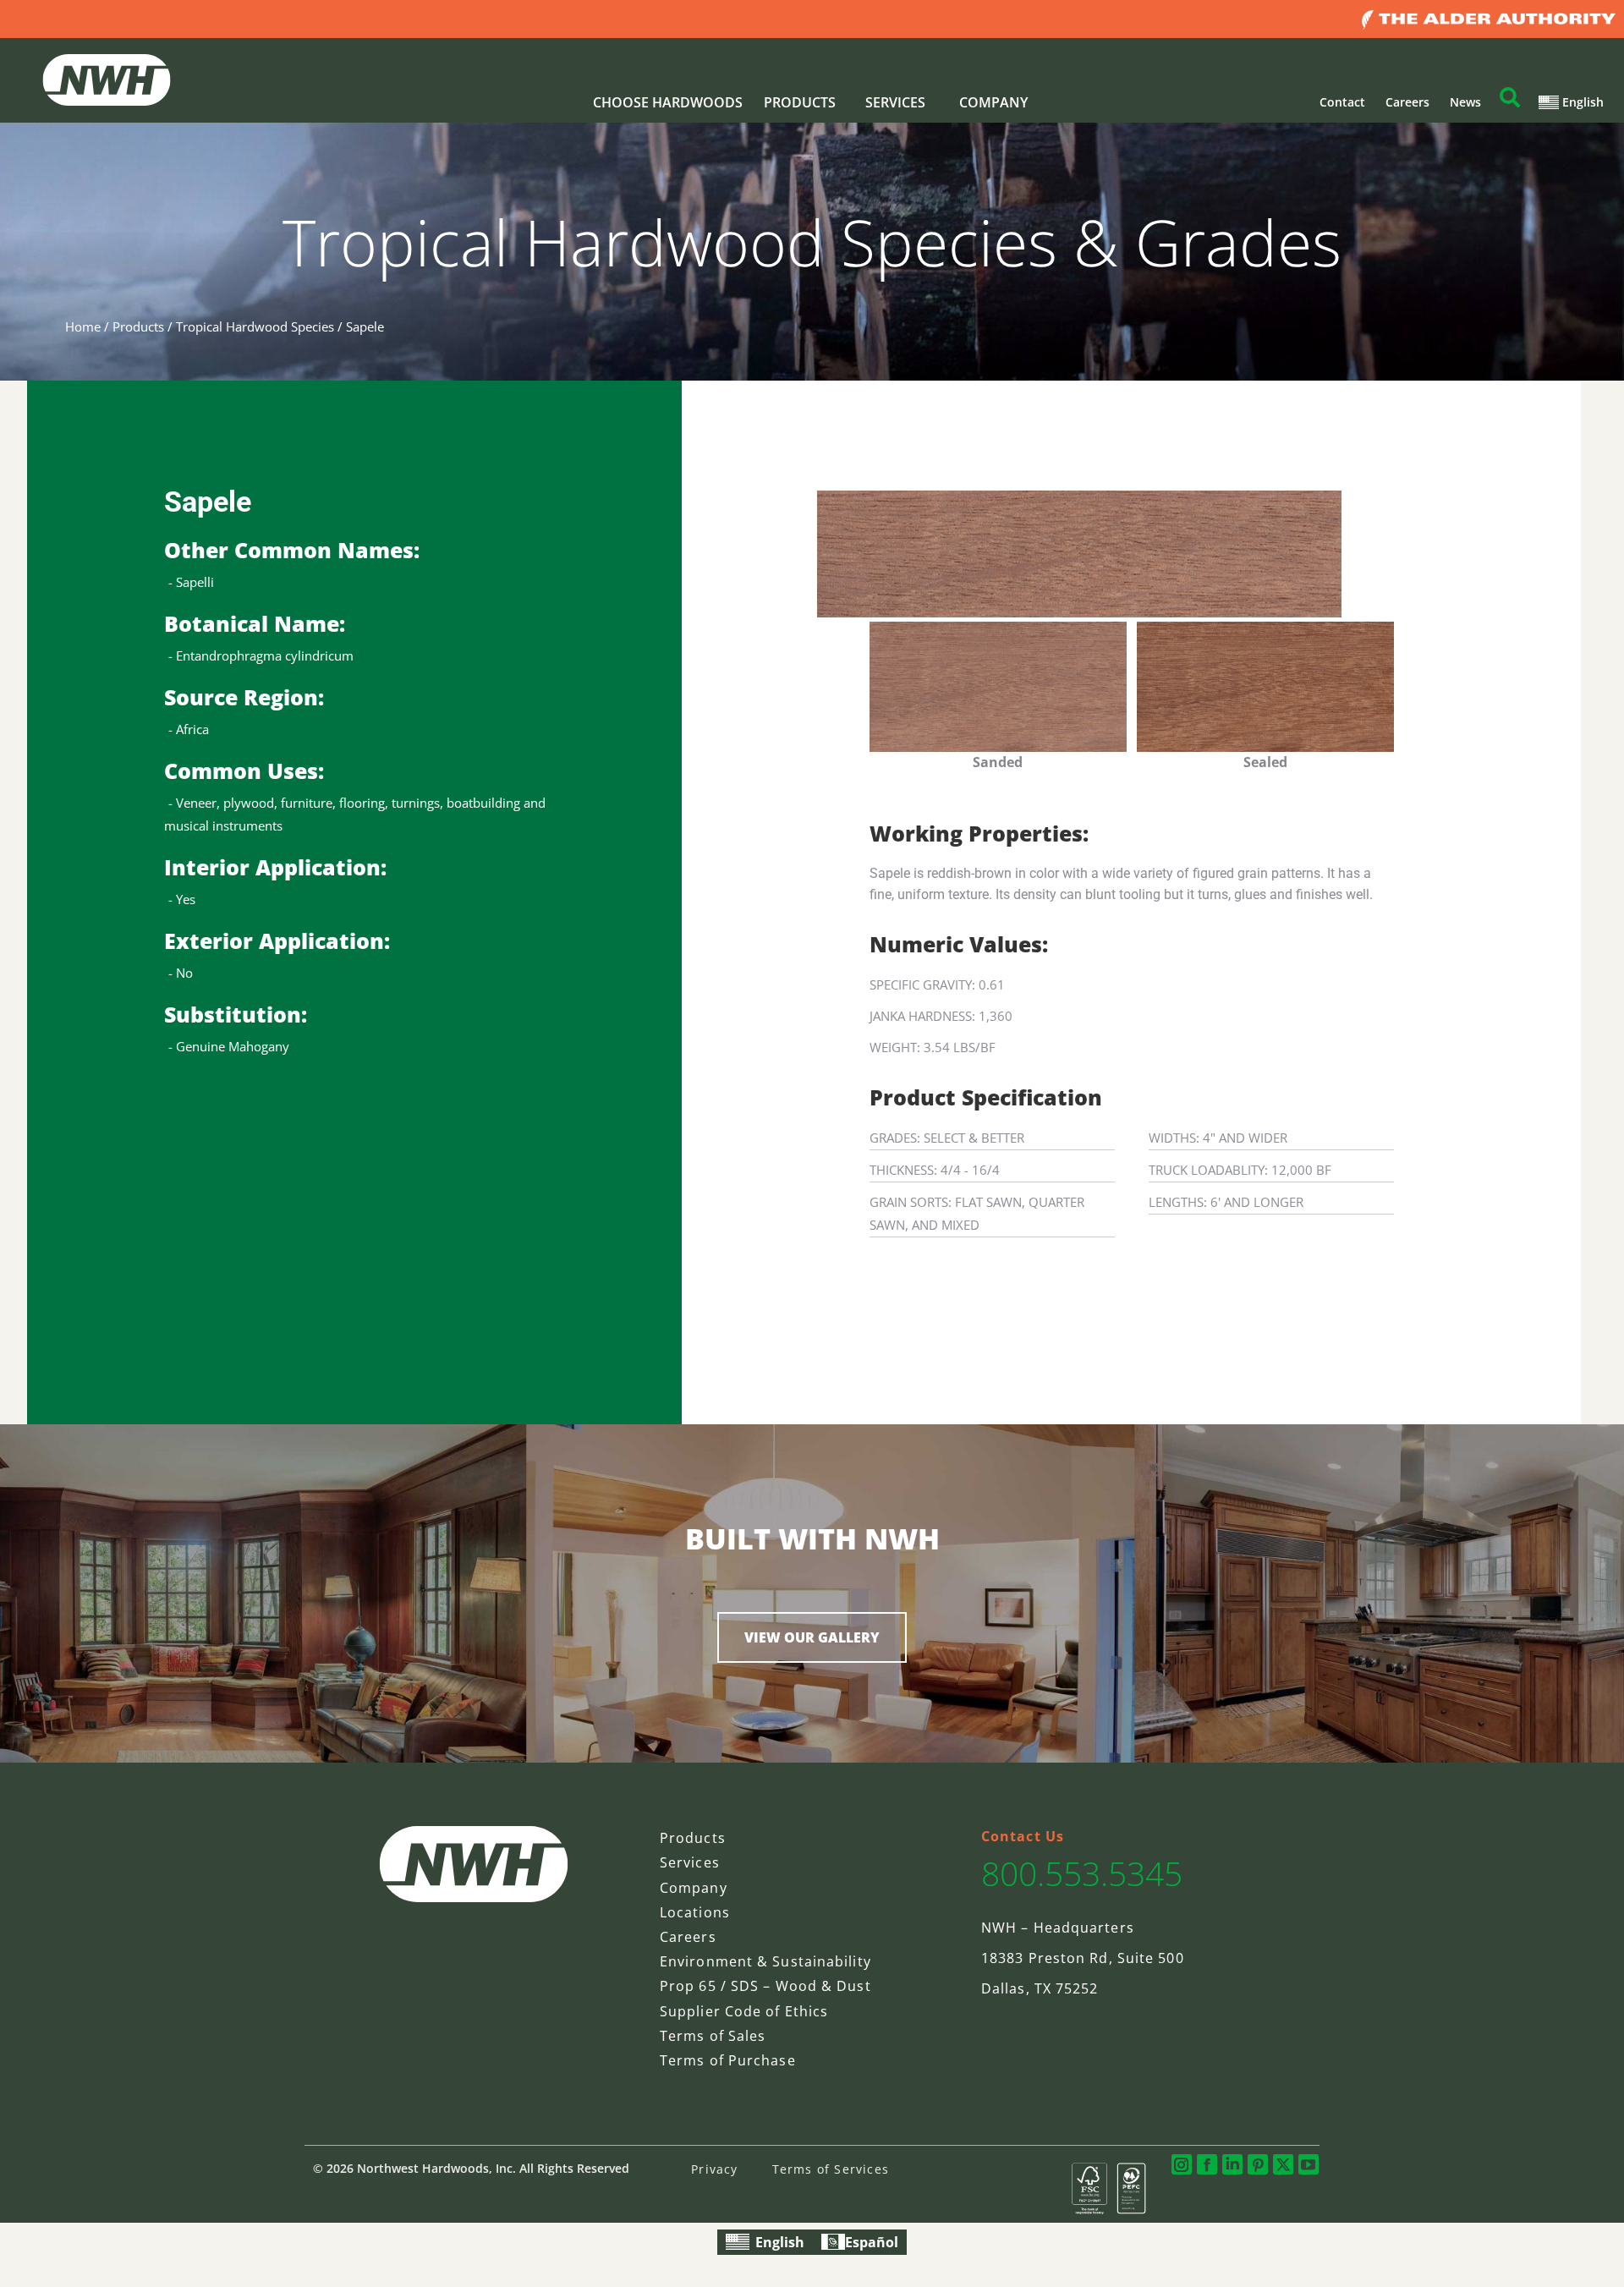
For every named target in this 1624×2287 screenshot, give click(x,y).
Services (690, 1862)
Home (83, 326)
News (1465, 102)
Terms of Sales (713, 2036)
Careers (1407, 102)
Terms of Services (831, 2169)
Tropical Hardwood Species (255, 326)
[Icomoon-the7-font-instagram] (1182, 2164)
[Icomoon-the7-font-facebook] (1207, 2164)
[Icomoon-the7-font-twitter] (1283, 2164)
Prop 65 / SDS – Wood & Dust (765, 1986)
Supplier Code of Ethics (744, 2011)
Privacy (714, 2169)
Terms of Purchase (728, 2060)
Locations (695, 1912)
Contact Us (1023, 1836)
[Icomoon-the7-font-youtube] (1309, 2164)
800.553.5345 (1082, 1873)
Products (138, 326)
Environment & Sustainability (765, 1961)
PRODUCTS (800, 102)
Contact (1342, 102)
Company (694, 1888)
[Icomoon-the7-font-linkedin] (1232, 2164)
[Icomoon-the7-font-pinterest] (1258, 2164)
